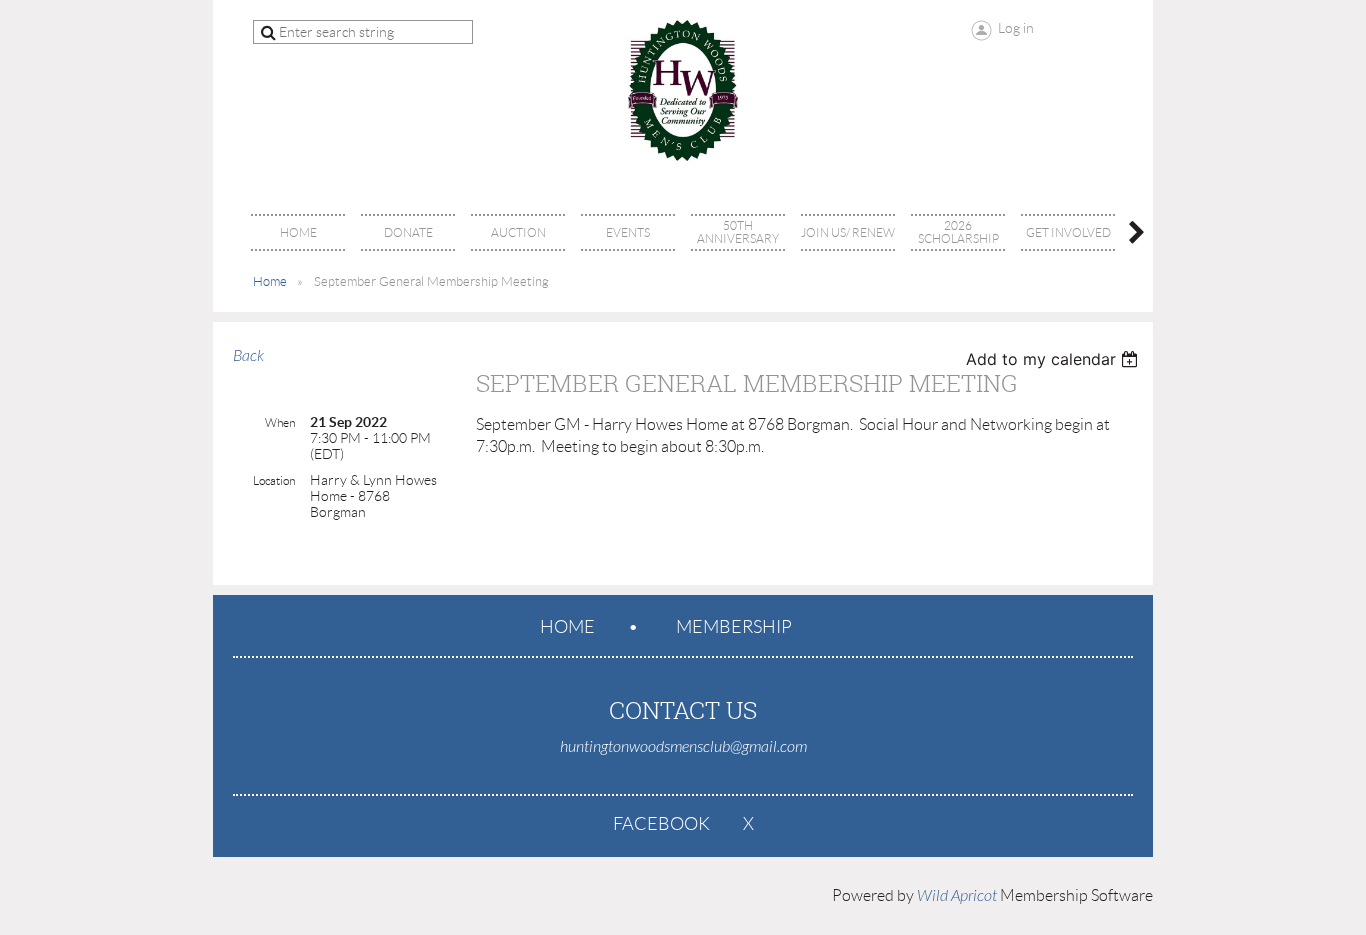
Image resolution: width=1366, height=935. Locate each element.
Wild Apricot (957, 896)
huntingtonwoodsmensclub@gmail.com (683, 747)
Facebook (661, 824)
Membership (734, 627)
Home (270, 281)
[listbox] (1054, 359)
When (280, 422)
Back (248, 356)
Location (274, 480)
